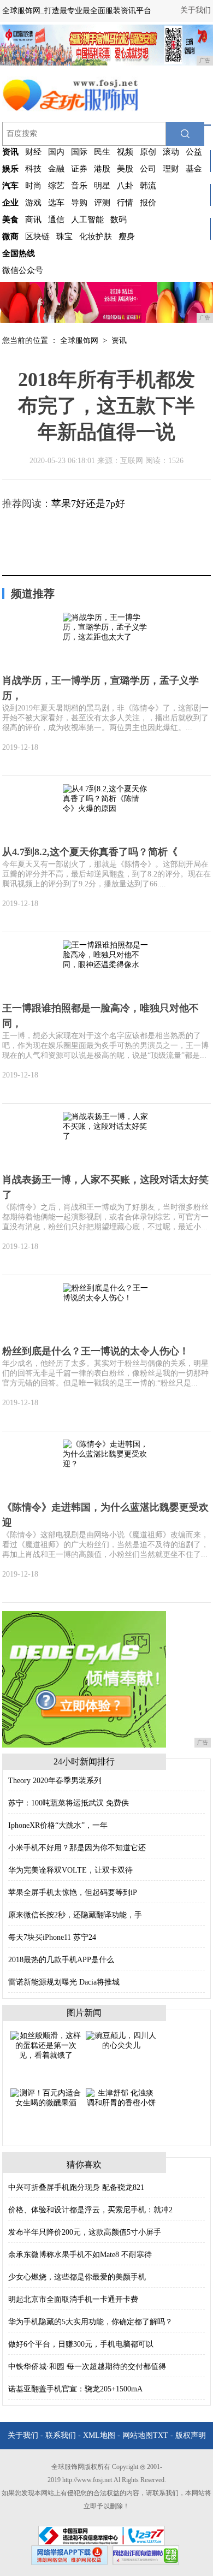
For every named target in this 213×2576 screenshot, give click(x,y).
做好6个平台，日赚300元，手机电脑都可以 (81, 2344)
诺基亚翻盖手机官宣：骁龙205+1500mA (75, 2389)
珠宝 (64, 236)
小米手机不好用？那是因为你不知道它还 (77, 1848)
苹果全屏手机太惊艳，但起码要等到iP (73, 1893)
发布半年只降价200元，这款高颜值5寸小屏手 (85, 2232)
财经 (33, 152)
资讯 (119, 340)
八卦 (125, 186)
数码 (119, 220)
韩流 (148, 186)
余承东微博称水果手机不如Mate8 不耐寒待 (80, 2255)
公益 (194, 152)
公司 (148, 169)
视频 (125, 152)
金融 (56, 169)
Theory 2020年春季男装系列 (55, 1781)
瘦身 (127, 236)
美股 (125, 169)
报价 (148, 203)
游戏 (33, 203)
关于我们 (196, 10)
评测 (102, 203)
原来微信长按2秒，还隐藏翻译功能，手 (75, 1915)
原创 (148, 152)
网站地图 (138, 2435)
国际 (79, 152)
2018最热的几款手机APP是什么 (61, 1960)
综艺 (56, 186)
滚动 (171, 152)
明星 (102, 186)
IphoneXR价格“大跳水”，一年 (58, 1825)
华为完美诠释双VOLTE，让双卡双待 (70, 1870)
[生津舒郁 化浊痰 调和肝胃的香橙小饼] (121, 2097)
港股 (102, 169)
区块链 (37, 236)
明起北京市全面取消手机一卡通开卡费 (73, 2299)
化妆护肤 (96, 236)
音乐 (79, 186)
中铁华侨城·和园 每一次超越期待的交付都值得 (87, 2367)
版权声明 (191, 2435)
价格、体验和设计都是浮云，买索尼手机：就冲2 (90, 2210)
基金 (194, 169)
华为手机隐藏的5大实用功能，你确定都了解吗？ (90, 2322)
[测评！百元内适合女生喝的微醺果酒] (46, 2097)
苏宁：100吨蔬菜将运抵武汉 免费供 (69, 1803)
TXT (161, 2435)
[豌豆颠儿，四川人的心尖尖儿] (121, 2040)
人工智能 (87, 220)
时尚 (33, 186)
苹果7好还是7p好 (88, 504)
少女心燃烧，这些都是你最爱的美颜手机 (77, 2277)
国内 (56, 152)
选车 (56, 203)
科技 (33, 169)
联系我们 (61, 2435)
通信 (56, 220)
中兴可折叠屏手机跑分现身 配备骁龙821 (76, 2187)
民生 (102, 152)
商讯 (33, 220)
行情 (125, 203)
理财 (171, 169)
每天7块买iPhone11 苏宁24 (52, 1937)
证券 (79, 169)
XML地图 (99, 2435)
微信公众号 (23, 270)
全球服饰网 (79, 340)
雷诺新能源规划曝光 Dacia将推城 (64, 1982)
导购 (79, 203)
